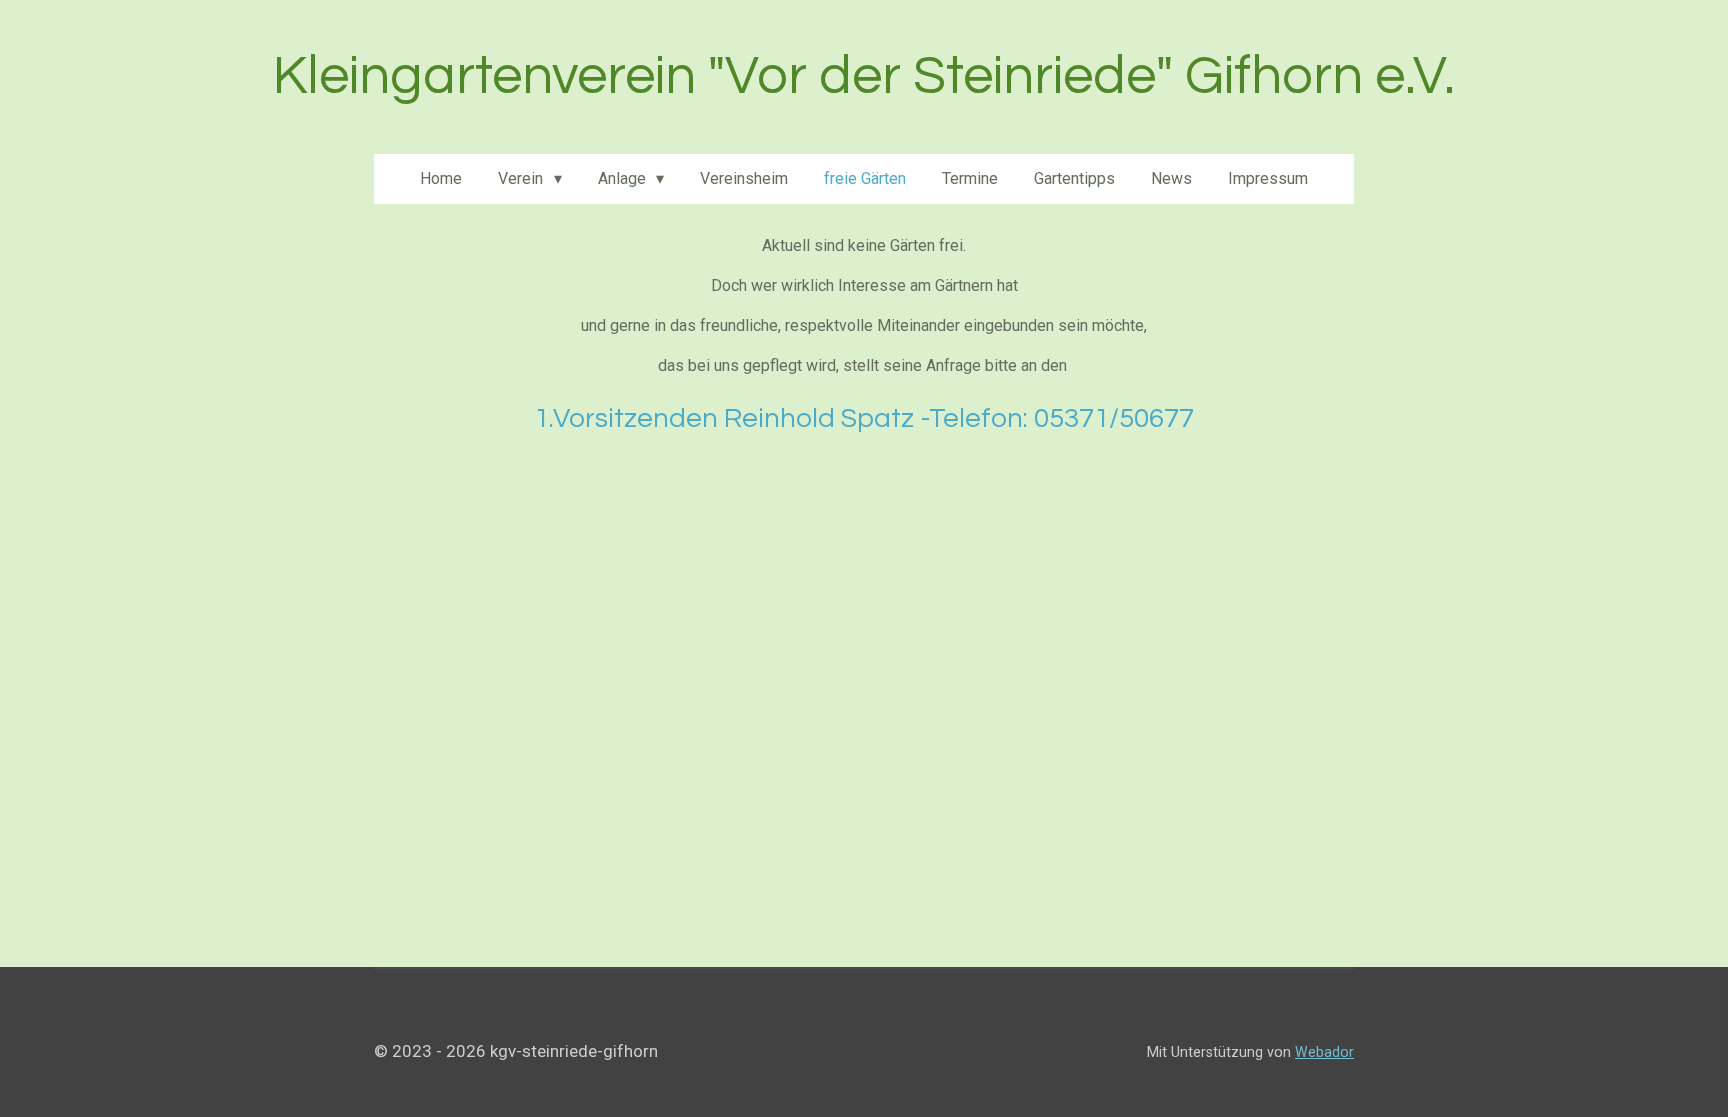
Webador (1324, 1052)
